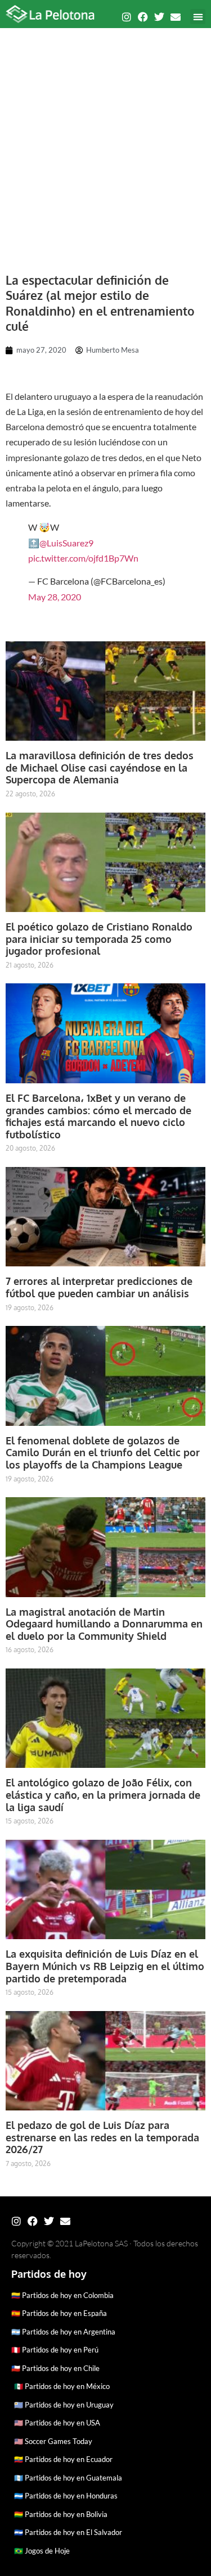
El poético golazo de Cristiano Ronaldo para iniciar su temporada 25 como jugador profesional (99, 939)
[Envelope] (176, 17)
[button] (198, 17)
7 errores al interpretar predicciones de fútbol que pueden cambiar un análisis (99, 1287)
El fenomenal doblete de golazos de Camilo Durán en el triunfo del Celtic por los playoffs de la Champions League (103, 1453)
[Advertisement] (105, 145)
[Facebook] (143, 17)
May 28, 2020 (55, 597)
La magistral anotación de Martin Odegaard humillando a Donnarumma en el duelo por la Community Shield (104, 1624)
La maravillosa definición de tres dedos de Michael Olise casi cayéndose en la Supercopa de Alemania (100, 767)
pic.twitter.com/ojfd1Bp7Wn (83, 558)
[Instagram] (127, 17)
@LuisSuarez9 (66, 543)
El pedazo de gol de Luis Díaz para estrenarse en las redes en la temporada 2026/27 (102, 2137)
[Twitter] (159, 17)
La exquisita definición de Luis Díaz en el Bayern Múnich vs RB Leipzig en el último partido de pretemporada (105, 1966)
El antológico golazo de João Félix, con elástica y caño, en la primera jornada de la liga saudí (103, 1795)
